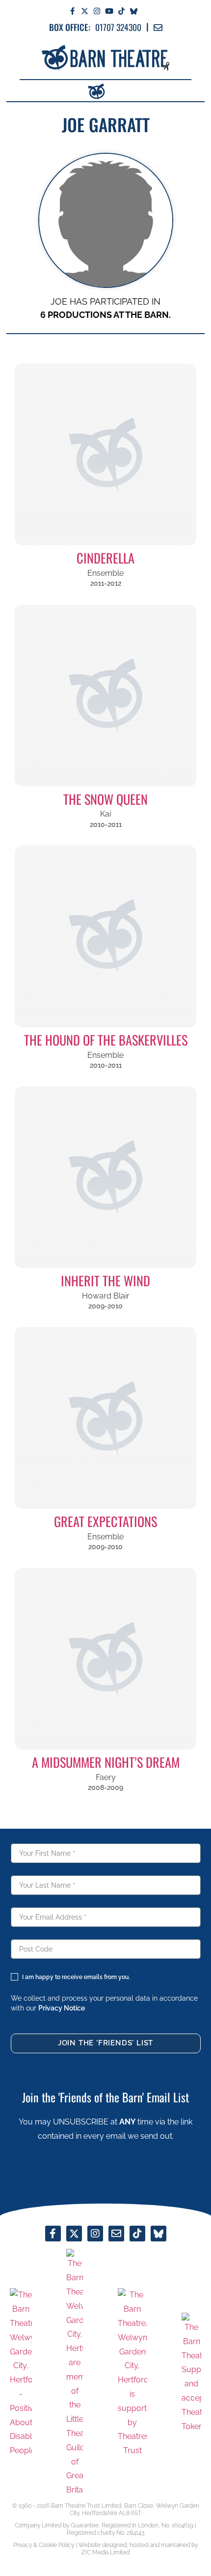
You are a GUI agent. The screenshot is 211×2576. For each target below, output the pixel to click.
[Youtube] (109, 11)
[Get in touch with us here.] (116, 2234)
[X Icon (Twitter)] (85, 11)
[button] (115, 90)
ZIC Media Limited (105, 2552)
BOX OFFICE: (70, 27)
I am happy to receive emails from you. (76, 1977)
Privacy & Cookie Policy (44, 2545)
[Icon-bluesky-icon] (134, 11)
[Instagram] (97, 11)
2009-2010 (105, 1306)
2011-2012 (106, 583)
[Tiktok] (121, 11)
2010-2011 (106, 824)
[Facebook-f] (72, 11)
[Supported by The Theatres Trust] (132, 2373)
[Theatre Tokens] (191, 2373)
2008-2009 (105, 1787)
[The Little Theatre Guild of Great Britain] (75, 2373)
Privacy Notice (62, 2008)
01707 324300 (118, 27)
